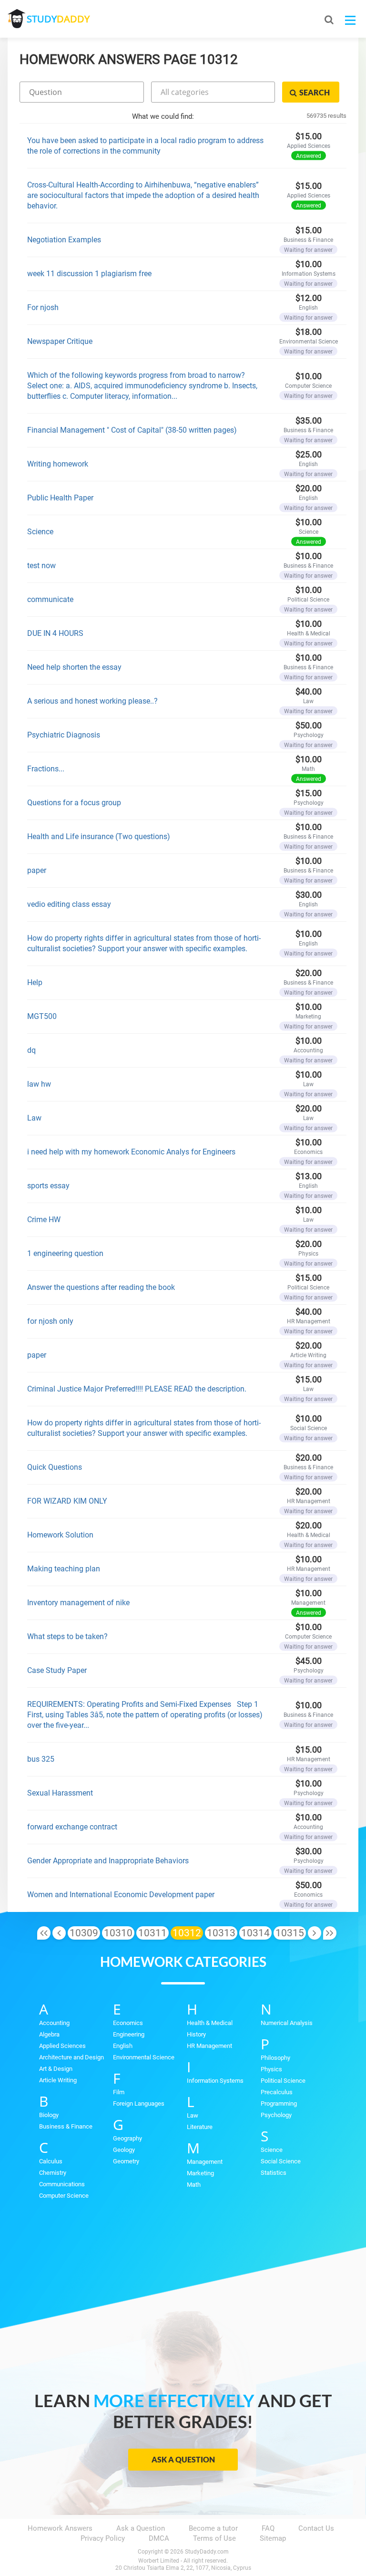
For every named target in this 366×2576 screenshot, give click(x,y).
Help (35, 982)
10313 (221, 1933)
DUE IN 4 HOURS (55, 633)
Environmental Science (144, 2057)
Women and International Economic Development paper (121, 1895)
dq (31, 1050)
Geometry (126, 2161)
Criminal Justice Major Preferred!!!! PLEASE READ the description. (137, 1389)
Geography (127, 2138)
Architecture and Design (71, 2057)
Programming (279, 2103)
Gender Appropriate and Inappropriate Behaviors (108, 1861)
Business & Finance (66, 2126)
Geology (124, 2150)
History (196, 2034)
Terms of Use (214, 2538)
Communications (62, 2184)
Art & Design (56, 2069)
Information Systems (215, 2081)
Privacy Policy (103, 2538)
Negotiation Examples (64, 240)
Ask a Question (183, 2459)
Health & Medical (210, 2023)
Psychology (276, 2115)
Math (194, 2185)
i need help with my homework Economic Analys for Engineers (131, 1152)
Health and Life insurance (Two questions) (99, 836)
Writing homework (58, 464)
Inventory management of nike (78, 1603)
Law (34, 1118)
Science (40, 532)
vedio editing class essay (69, 904)
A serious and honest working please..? (92, 701)
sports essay (48, 1186)
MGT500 (42, 1016)
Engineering (129, 2034)
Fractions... (46, 769)
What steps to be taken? (67, 1636)
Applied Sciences (62, 2046)
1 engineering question (65, 1253)
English (123, 2046)
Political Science (283, 2081)
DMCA (159, 2538)
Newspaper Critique (60, 341)
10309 (84, 1933)
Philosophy (275, 2058)
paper (37, 870)
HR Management (209, 2046)
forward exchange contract (72, 1827)
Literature (200, 2127)
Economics (128, 2023)
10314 (255, 1933)
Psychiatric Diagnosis (64, 735)
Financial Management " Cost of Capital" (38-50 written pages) (132, 430)
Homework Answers (60, 2528)
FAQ (268, 2528)
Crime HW (44, 1220)
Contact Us (316, 2528)
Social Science (281, 2161)
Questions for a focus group (74, 803)
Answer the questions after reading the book (101, 1287)
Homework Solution (60, 1535)
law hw (39, 1084)
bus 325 (41, 1759)
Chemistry (53, 2173)
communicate (50, 599)
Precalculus (277, 2092)
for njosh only (50, 1321)
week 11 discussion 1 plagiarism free (89, 274)
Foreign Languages (139, 2103)
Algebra (49, 2034)
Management (205, 2162)
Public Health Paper (60, 498)
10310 (118, 1933)
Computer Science (64, 2196)
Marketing (200, 2173)
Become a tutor (213, 2528)
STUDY (58, 19)
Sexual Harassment (60, 1793)
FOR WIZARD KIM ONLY (67, 1501)
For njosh (43, 307)
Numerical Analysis (287, 2023)
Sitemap (273, 2538)
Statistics (274, 2173)
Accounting (54, 2023)
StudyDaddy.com (207, 2552)
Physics (271, 2069)
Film (119, 2092)
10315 (290, 1933)
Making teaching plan (64, 1569)
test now (41, 566)
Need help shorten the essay (74, 667)
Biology (49, 2115)
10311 (152, 1933)
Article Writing (58, 2080)
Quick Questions (55, 1467)
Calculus (51, 2161)
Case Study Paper (57, 1670)
